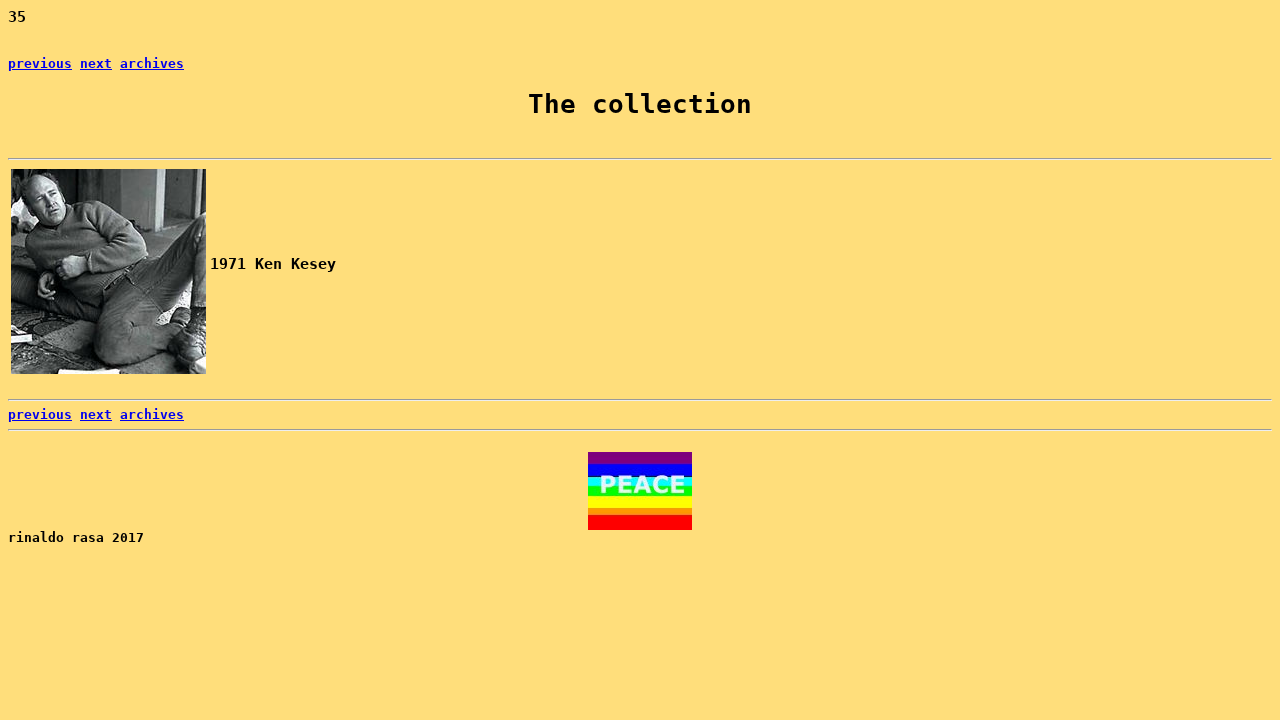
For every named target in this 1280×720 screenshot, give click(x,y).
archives (152, 63)
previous (40, 63)
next (96, 63)
